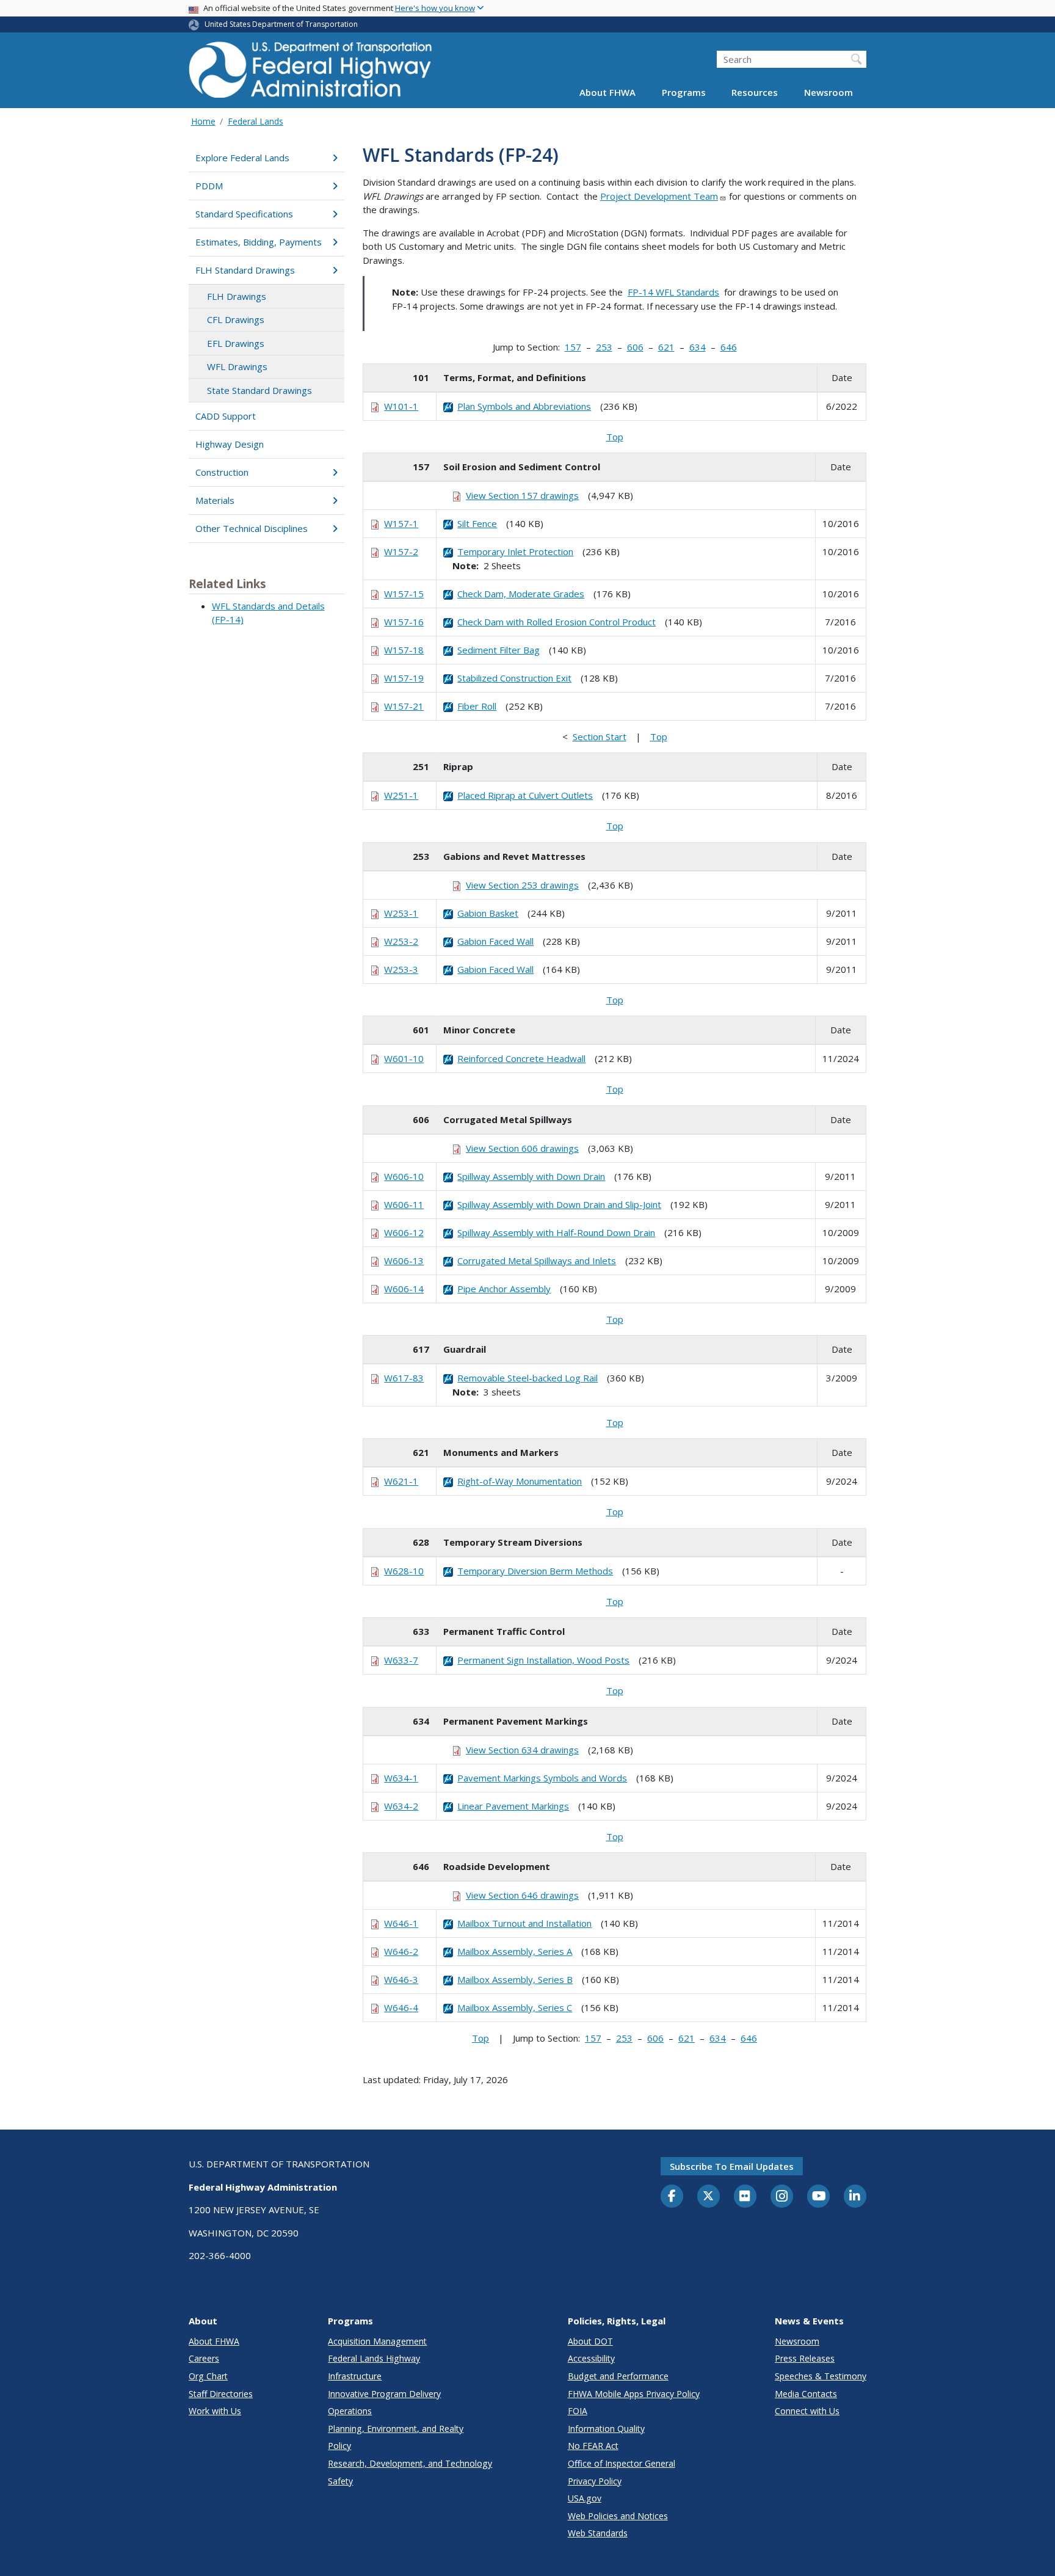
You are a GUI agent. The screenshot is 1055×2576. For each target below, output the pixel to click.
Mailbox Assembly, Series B (515, 1979)
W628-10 (404, 1571)
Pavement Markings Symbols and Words (542, 1778)
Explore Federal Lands (242, 158)
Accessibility (591, 2358)
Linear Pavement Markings (513, 1806)
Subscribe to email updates (732, 2166)
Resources (755, 93)
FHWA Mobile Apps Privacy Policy (634, 2394)
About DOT (590, 2341)
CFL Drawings (236, 319)
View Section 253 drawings (522, 885)
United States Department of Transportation (281, 24)
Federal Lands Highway (374, 2358)
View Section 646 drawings (522, 1895)
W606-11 (404, 1204)
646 (729, 347)
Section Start (600, 737)
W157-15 (404, 594)
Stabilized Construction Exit (514, 678)
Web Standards (598, 2533)
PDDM (209, 186)
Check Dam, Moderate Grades (521, 594)
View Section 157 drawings (522, 495)
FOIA (578, 2411)
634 (698, 347)
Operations (350, 2411)
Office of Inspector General (622, 2463)
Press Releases (805, 2358)
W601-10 (404, 1058)
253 (604, 347)
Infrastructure (355, 2376)
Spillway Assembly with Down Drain (531, 1176)
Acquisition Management (377, 2341)
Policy (339, 2446)
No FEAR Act (593, 2446)
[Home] (311, 74)
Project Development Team (659, 196)
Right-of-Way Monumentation (520, 1481)
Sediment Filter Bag (498, 650)
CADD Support (226, 416)
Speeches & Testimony (821, 2376)
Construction (222, 472)
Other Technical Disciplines (252, 528)
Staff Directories (221, 2394)
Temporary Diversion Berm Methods (535, 1571)
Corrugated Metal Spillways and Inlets (537, 1261)
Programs (684, 93)
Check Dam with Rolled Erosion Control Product (557, 622)
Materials (215, 500)
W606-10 (404, 1176)
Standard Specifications (244, 214)
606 (635, 347)
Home (203, 121)
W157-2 (401, 551)
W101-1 (401, 406)
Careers (204, 2358)
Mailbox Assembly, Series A (515, 1951)
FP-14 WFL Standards (673, 292)
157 (573, 347)
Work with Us (215, 2411)
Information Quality (606, 2429)
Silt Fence (477, 523)
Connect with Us (807, 2411)
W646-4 (401, 2007)
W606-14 (404, 1289)
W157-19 (404, 678)
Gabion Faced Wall (495, 941)
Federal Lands (256, 121)
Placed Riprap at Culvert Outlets (525, 795)
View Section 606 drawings (522, 1148)
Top (615, 437)
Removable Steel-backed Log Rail (527, 1378)
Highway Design (230, 444)
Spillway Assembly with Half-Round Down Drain (556, 1232)
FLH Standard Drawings (245, 270)
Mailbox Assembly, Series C (515, 2007)
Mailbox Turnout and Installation (524, 1923)
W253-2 (401, 941)
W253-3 (401, 969)
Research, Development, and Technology (410, 2463)
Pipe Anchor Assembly (504, 1289)
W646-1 (401, 1923)
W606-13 (404, 1261)
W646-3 (401, 1979)
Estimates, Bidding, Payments (259, 242)
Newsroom (828, 93)
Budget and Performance (618, 2376)
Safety (340, 2481)
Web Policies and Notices (618, 2516)
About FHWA (607, 93)
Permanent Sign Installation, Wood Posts (543, 1660)
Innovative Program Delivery (384, 2394)
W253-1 (401, 913)
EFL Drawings (236, 343)
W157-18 (404, 650)
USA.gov (585, 2498)
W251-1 (401, 795)
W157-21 (404, 706)
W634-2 (401, 1806)
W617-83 (404, 1378)
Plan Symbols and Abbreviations (524, 406)
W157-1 (401, 523)
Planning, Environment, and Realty (396, 2429)
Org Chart (208, 2376)
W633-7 (401, 1660)
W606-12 (404, 1232)
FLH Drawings (237, 296)
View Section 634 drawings (522, 1750)
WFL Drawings (237, 366)
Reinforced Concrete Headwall (521, 1058)
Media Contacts (806, 2394)
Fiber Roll (477, 706)
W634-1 (401, 1778)
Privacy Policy (595, 2481)
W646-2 (401, 1951)
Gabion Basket (488, 913)
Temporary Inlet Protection (515, 551)
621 (666, 347)
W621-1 (401, 1481)
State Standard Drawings (259, 390)
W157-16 (404, 622)
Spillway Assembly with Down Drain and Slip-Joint (559, 1204)
